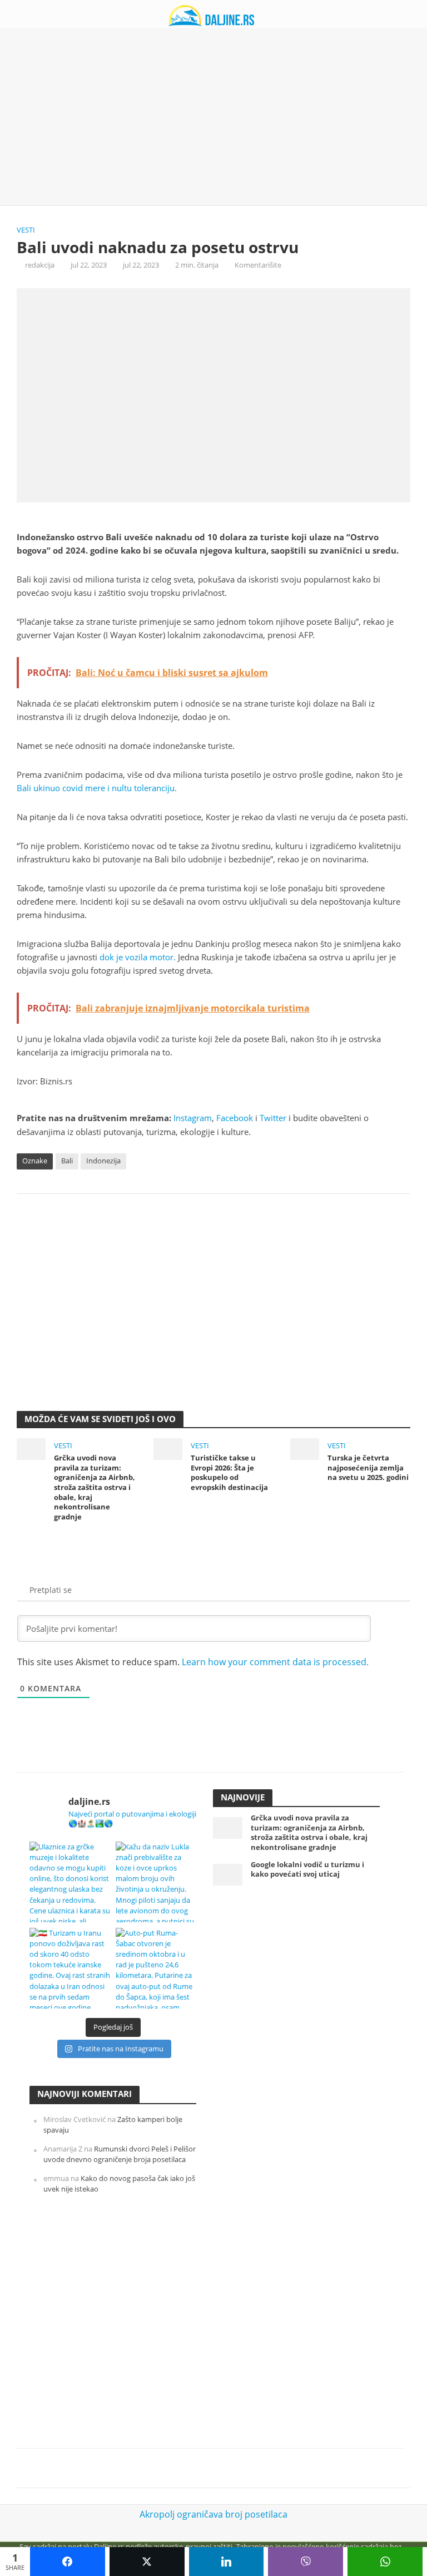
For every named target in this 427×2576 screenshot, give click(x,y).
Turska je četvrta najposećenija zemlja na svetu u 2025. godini (368, 1468)
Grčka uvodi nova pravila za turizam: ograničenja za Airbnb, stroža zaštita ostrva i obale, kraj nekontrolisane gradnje (95, 1487)
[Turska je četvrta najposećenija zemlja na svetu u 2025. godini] (305, 1448)
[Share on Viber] (306, 2562)
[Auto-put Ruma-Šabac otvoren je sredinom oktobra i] (156, 1968)
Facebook (235, 1118)
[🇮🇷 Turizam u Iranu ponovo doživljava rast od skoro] (70, 1968)
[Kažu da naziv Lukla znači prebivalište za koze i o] (156, 1882)
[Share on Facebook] (68, 2562)
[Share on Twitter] (147, 2562)
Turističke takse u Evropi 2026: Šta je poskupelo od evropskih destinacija (229, 1473)
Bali (67, 1161)
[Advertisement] (213, 117)
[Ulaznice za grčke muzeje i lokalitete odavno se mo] (70, 1882)
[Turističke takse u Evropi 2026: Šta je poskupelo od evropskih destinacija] (168, 1448)
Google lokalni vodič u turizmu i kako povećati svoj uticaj (307, 1870)
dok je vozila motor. (138, 957)
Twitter (273, 1118)
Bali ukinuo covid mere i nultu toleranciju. (97, 788)
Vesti (26, 230)
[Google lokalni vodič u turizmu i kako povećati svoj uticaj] (228, 1874)
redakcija (40, 265)
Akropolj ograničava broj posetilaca (213, 2514)
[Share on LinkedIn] (227, 2562)
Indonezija (103, 1161)
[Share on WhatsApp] (385, 2562)
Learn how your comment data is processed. (275, 1662)
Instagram (193, 1118)
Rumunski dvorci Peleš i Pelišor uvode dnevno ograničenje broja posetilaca (120, 2154)
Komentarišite (258, 265)
